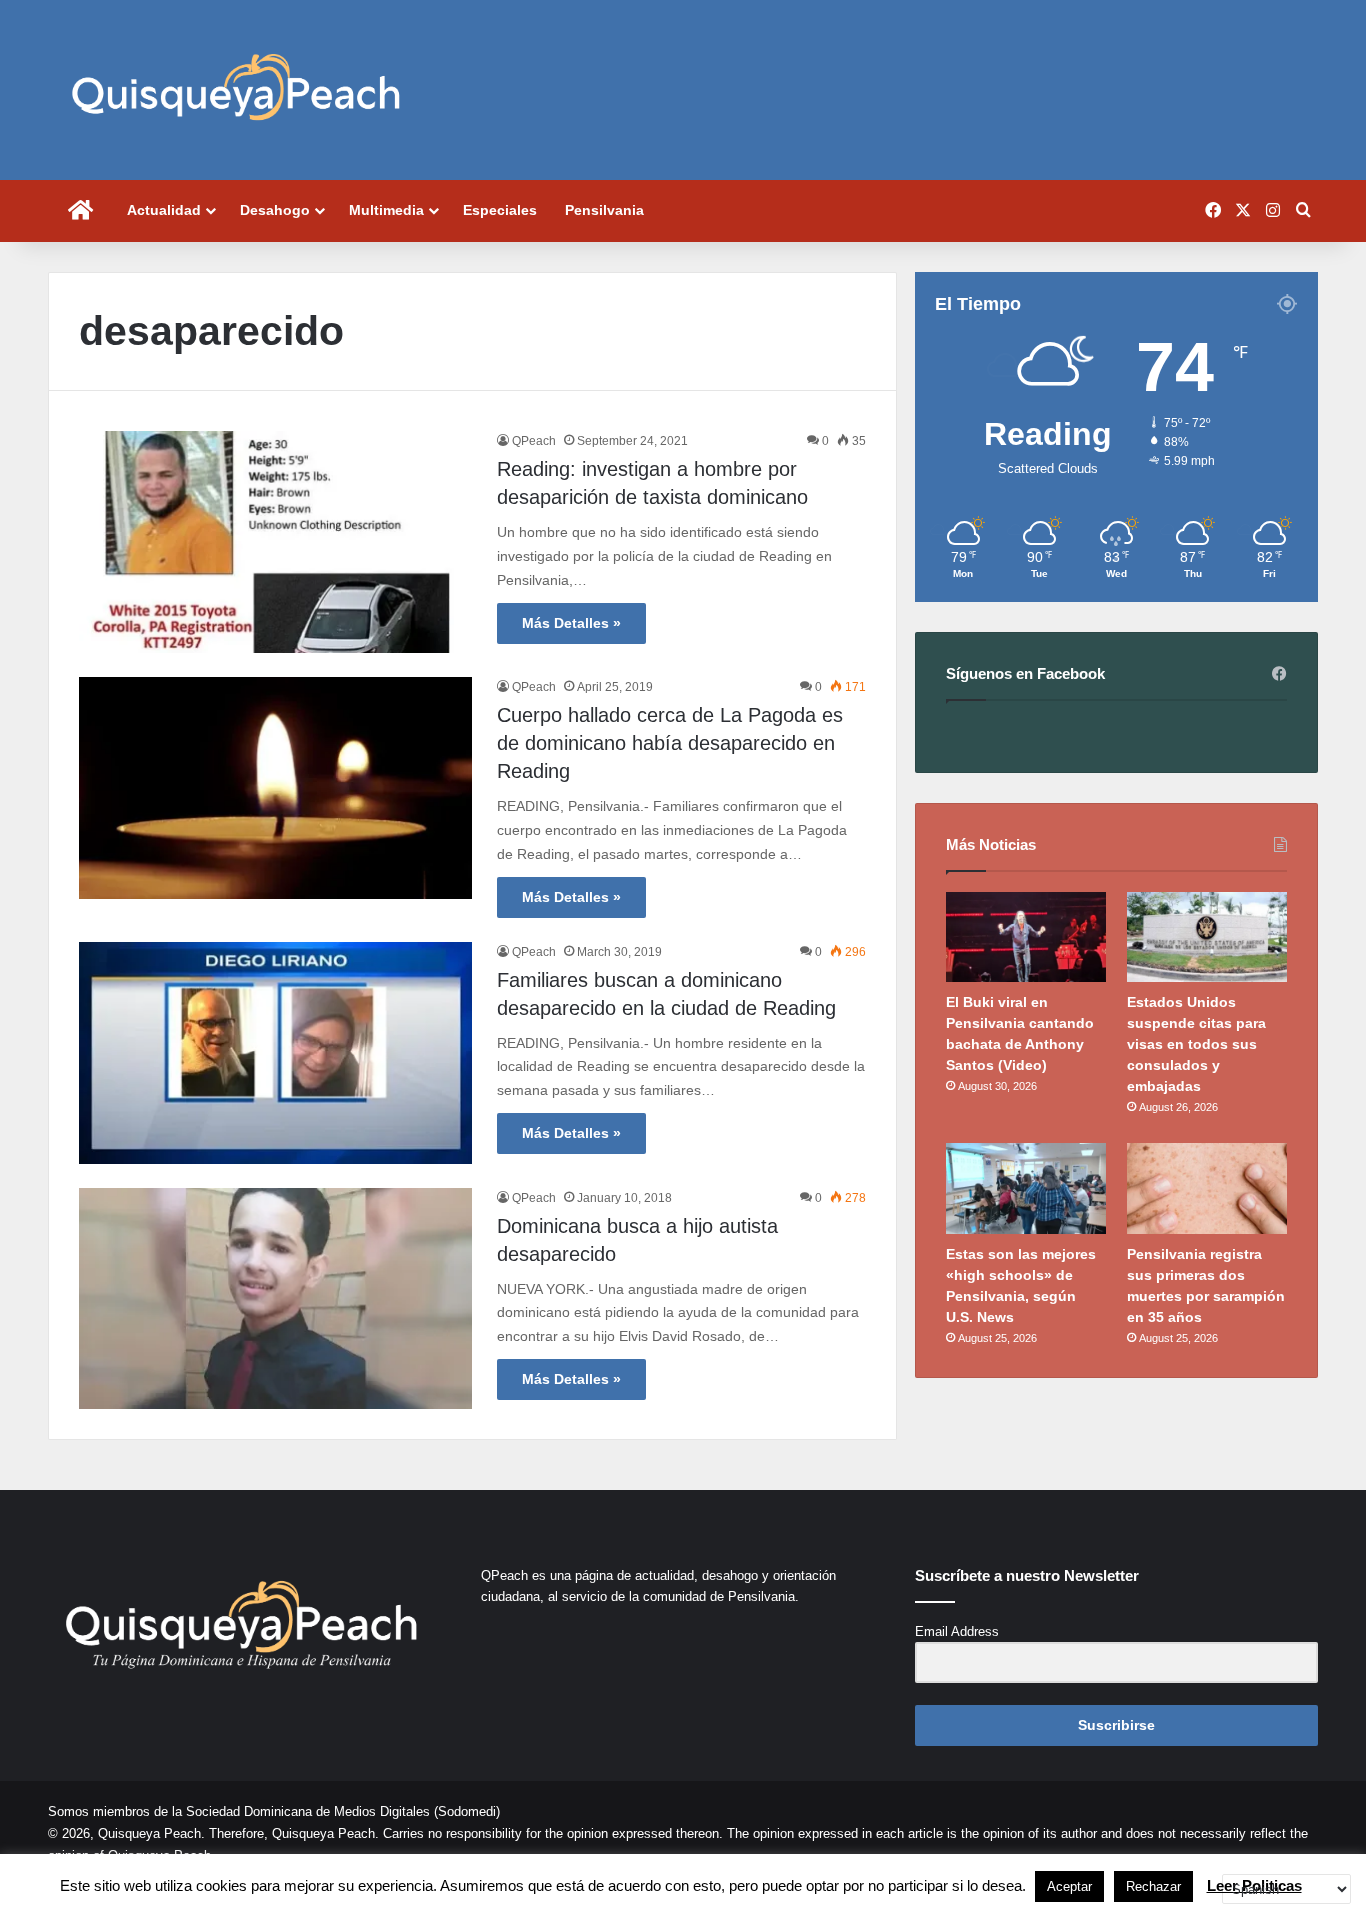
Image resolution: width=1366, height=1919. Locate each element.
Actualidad (164, 210)
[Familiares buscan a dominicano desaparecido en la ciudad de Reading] (275, 1053)
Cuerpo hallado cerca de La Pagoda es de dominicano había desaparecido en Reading (670, 743)
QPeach (534, 441)
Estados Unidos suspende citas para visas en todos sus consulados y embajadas (1196, 1044)
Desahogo (275, 210)
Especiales (500, 210)
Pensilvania (604, 210)
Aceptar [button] (1069, 1886)
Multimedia (386, 210)
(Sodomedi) (467, 1811)
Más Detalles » (571, 623)
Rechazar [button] (1153, 1886)
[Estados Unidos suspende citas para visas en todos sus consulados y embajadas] (1207, 937)
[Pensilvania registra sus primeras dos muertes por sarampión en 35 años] (1207, 1188)
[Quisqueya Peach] (236, 90)
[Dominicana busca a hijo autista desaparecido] (275, 1299)
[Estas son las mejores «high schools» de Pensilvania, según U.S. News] (1026, 1188)
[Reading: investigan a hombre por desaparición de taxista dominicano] (275, 542)
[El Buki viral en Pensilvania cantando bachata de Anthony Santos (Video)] (1026, 937)
